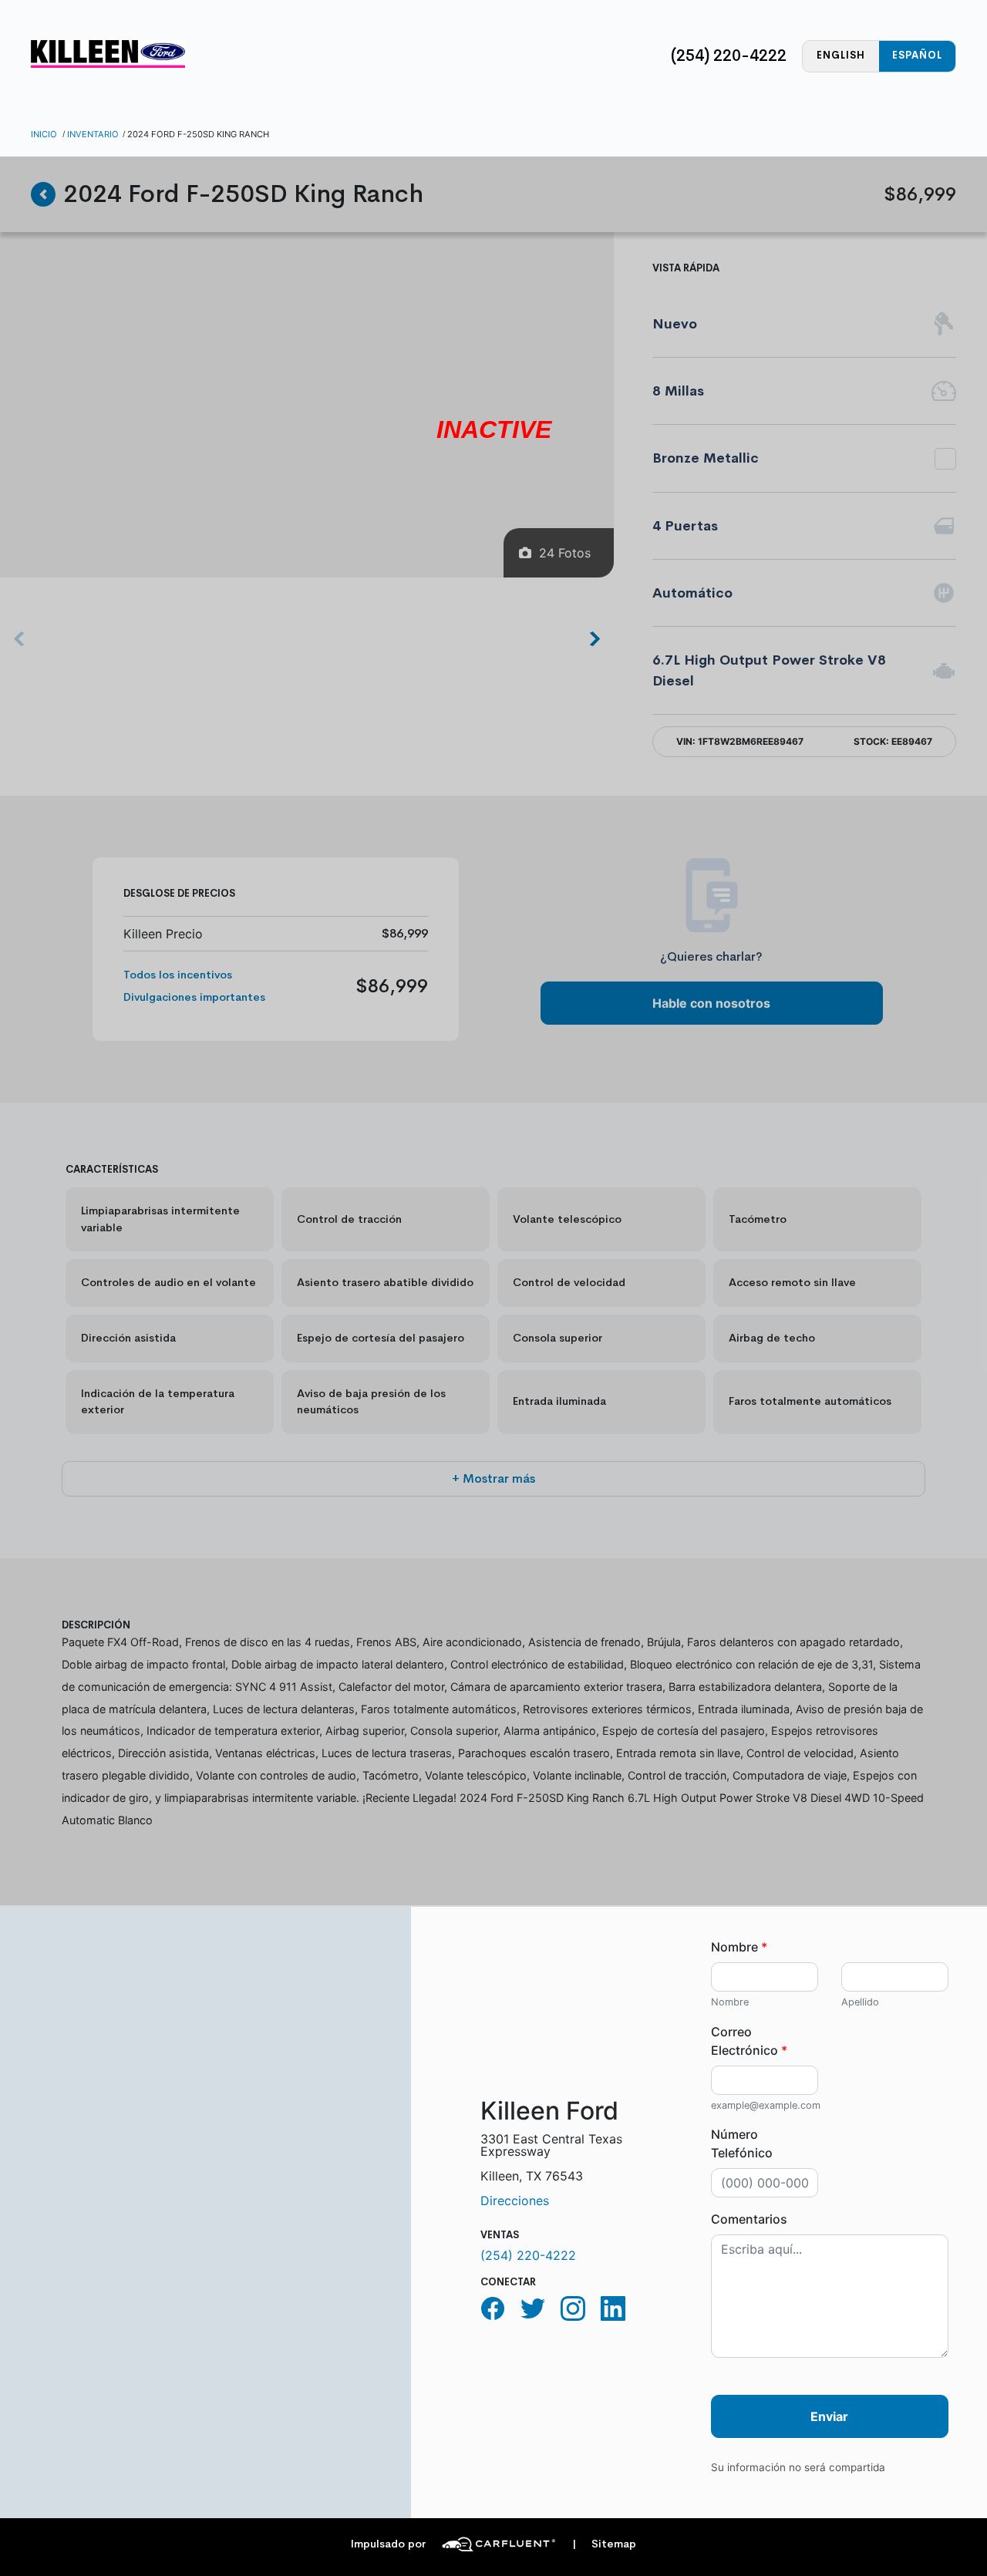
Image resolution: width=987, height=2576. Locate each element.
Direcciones (515, 2201)
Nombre (739, 1947)
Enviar (829, 2416)
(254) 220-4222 (729, 56)
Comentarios (749, 2219)
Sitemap (604, 2544)
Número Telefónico (742, 2143)
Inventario (93, 134)
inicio (44, 134)
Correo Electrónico (749, 2041)
